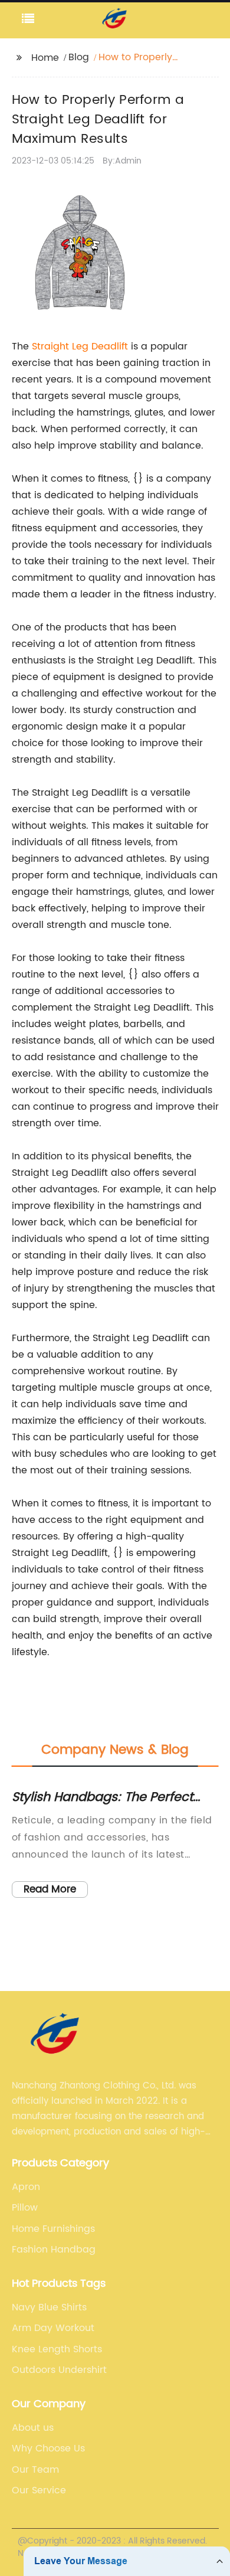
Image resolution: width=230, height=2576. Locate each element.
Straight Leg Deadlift (80, 346)
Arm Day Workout (53, 2328)
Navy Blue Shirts (49, 2307)
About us (33, 2428)
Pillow (25, 2208)
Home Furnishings (53, 2229)
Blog (79, 57)
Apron (26, 2187)
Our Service (39, 2490)
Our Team (35, 2470)
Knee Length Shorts (57, 2349)
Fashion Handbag (54, 2250)
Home (45, 58)
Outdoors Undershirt (59, 2370)
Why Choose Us (48, 2448)
